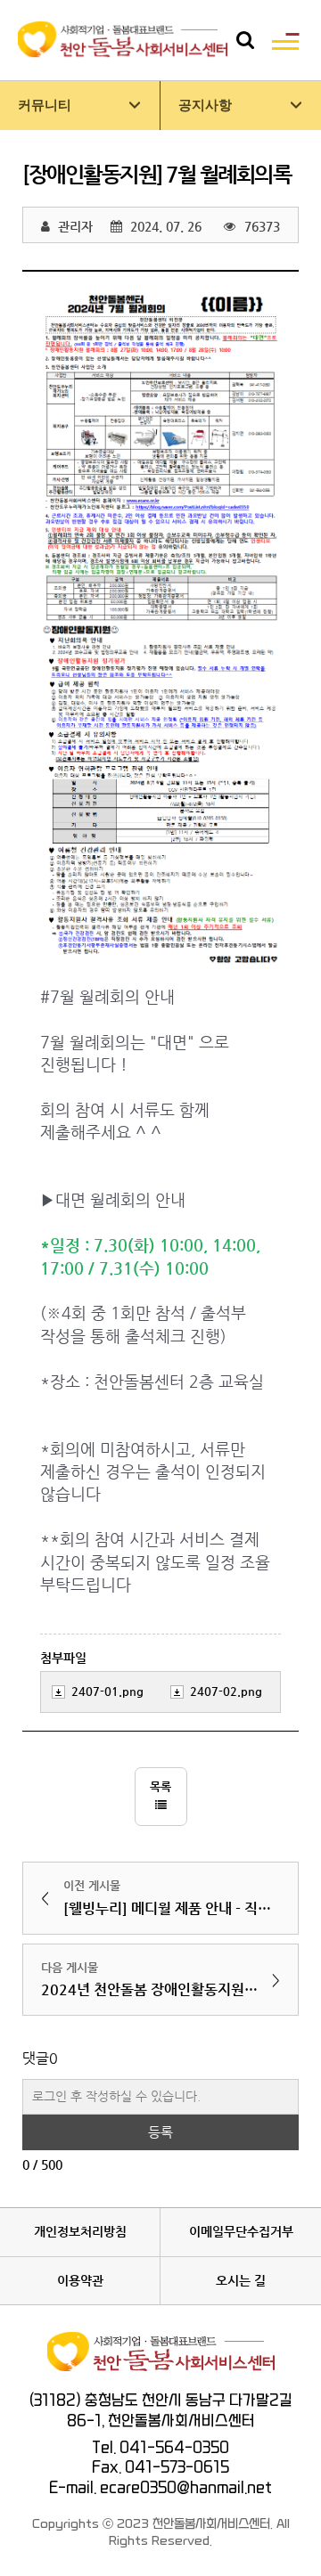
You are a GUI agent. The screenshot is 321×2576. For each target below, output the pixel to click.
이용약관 (80, 2280)
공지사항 (205, 105)
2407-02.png (226, 1691)
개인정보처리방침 (80, 2231)
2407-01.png (107, 1691)
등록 (160, 2132)
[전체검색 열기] (245, 40)
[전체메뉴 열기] (285, 40)
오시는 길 (241, 2280)
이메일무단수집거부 (241, 2231)
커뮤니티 (45, 105)
